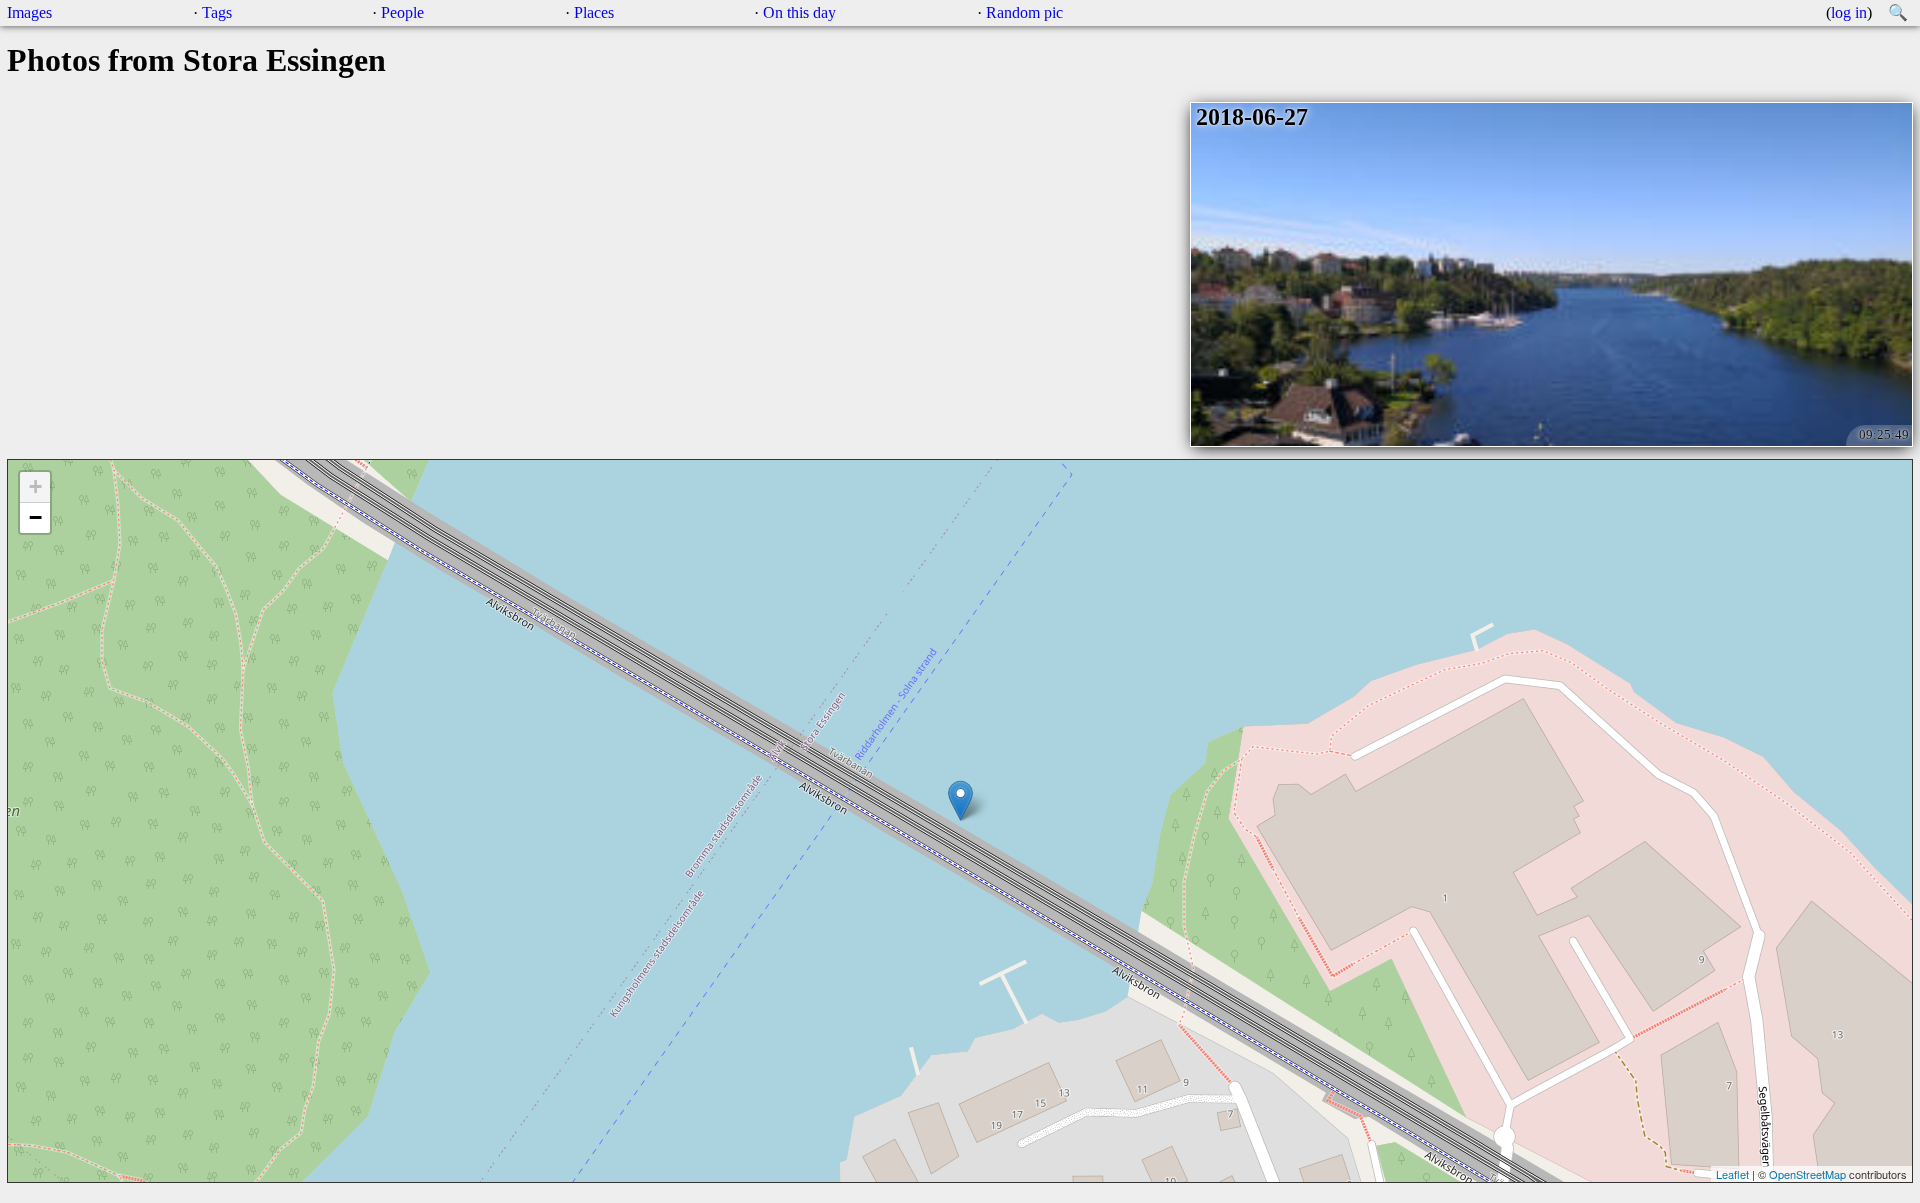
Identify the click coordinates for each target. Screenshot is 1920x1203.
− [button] (35, 517)
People (402, 12)
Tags (217, 12)
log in (1849, 12)
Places (594, 12)
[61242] (960, 800)
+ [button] (35, 486)
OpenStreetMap (1807, 1174)
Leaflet (1732, 1174)
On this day (799, 12)
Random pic (1024, 12)
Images (29, 12)
